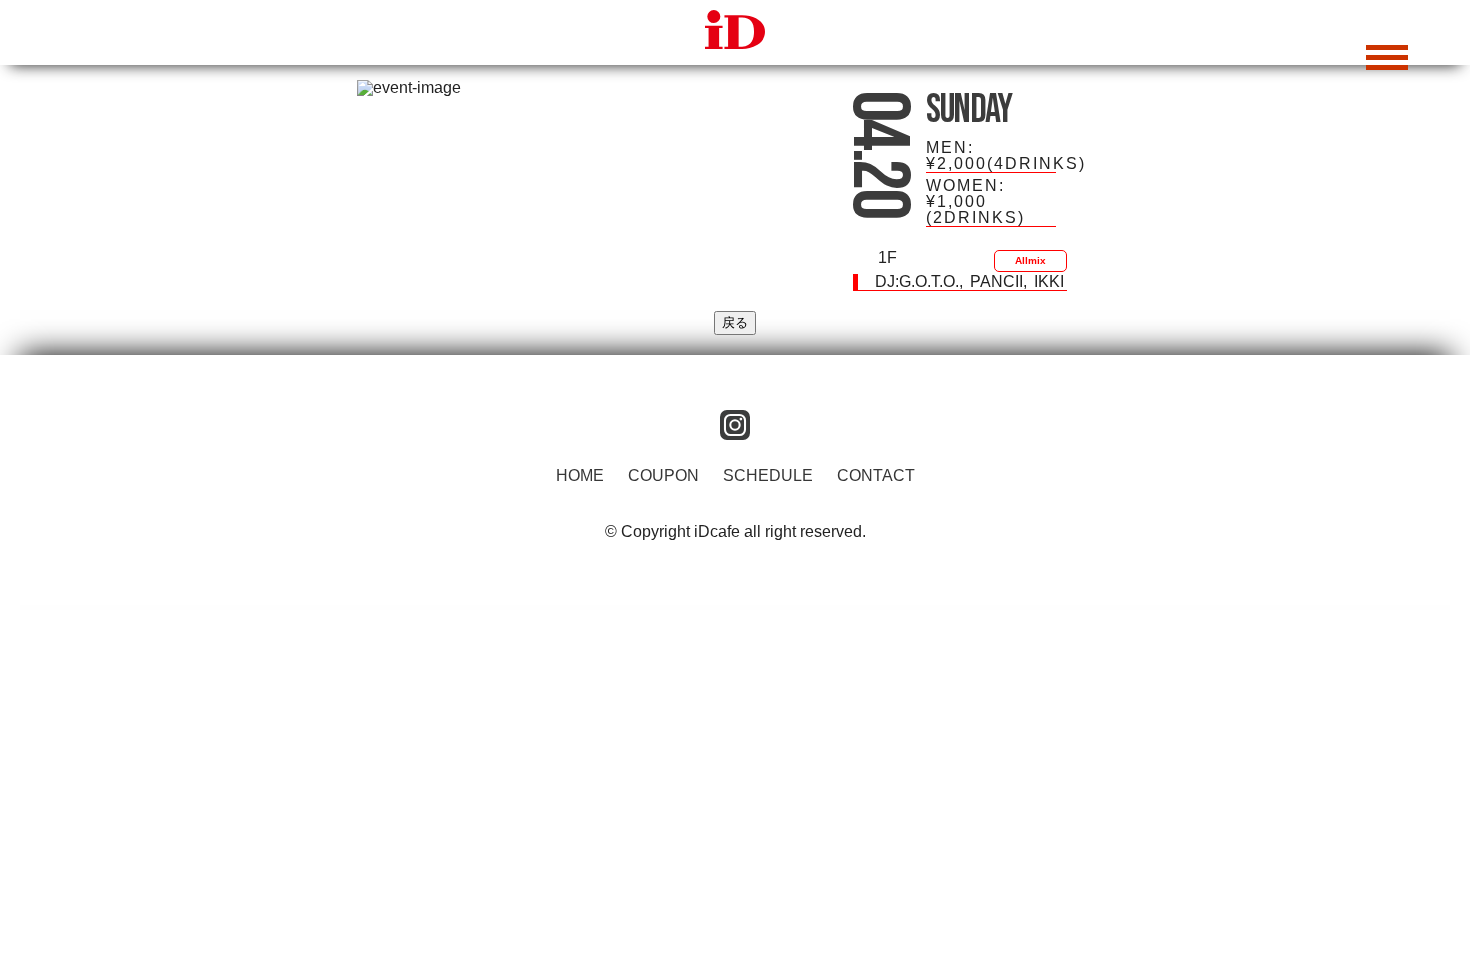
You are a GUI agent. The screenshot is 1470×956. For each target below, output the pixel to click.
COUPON (663, 475)
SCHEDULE (768, 475)
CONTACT (876, 475)
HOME (580, 475)
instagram (735, 425)
